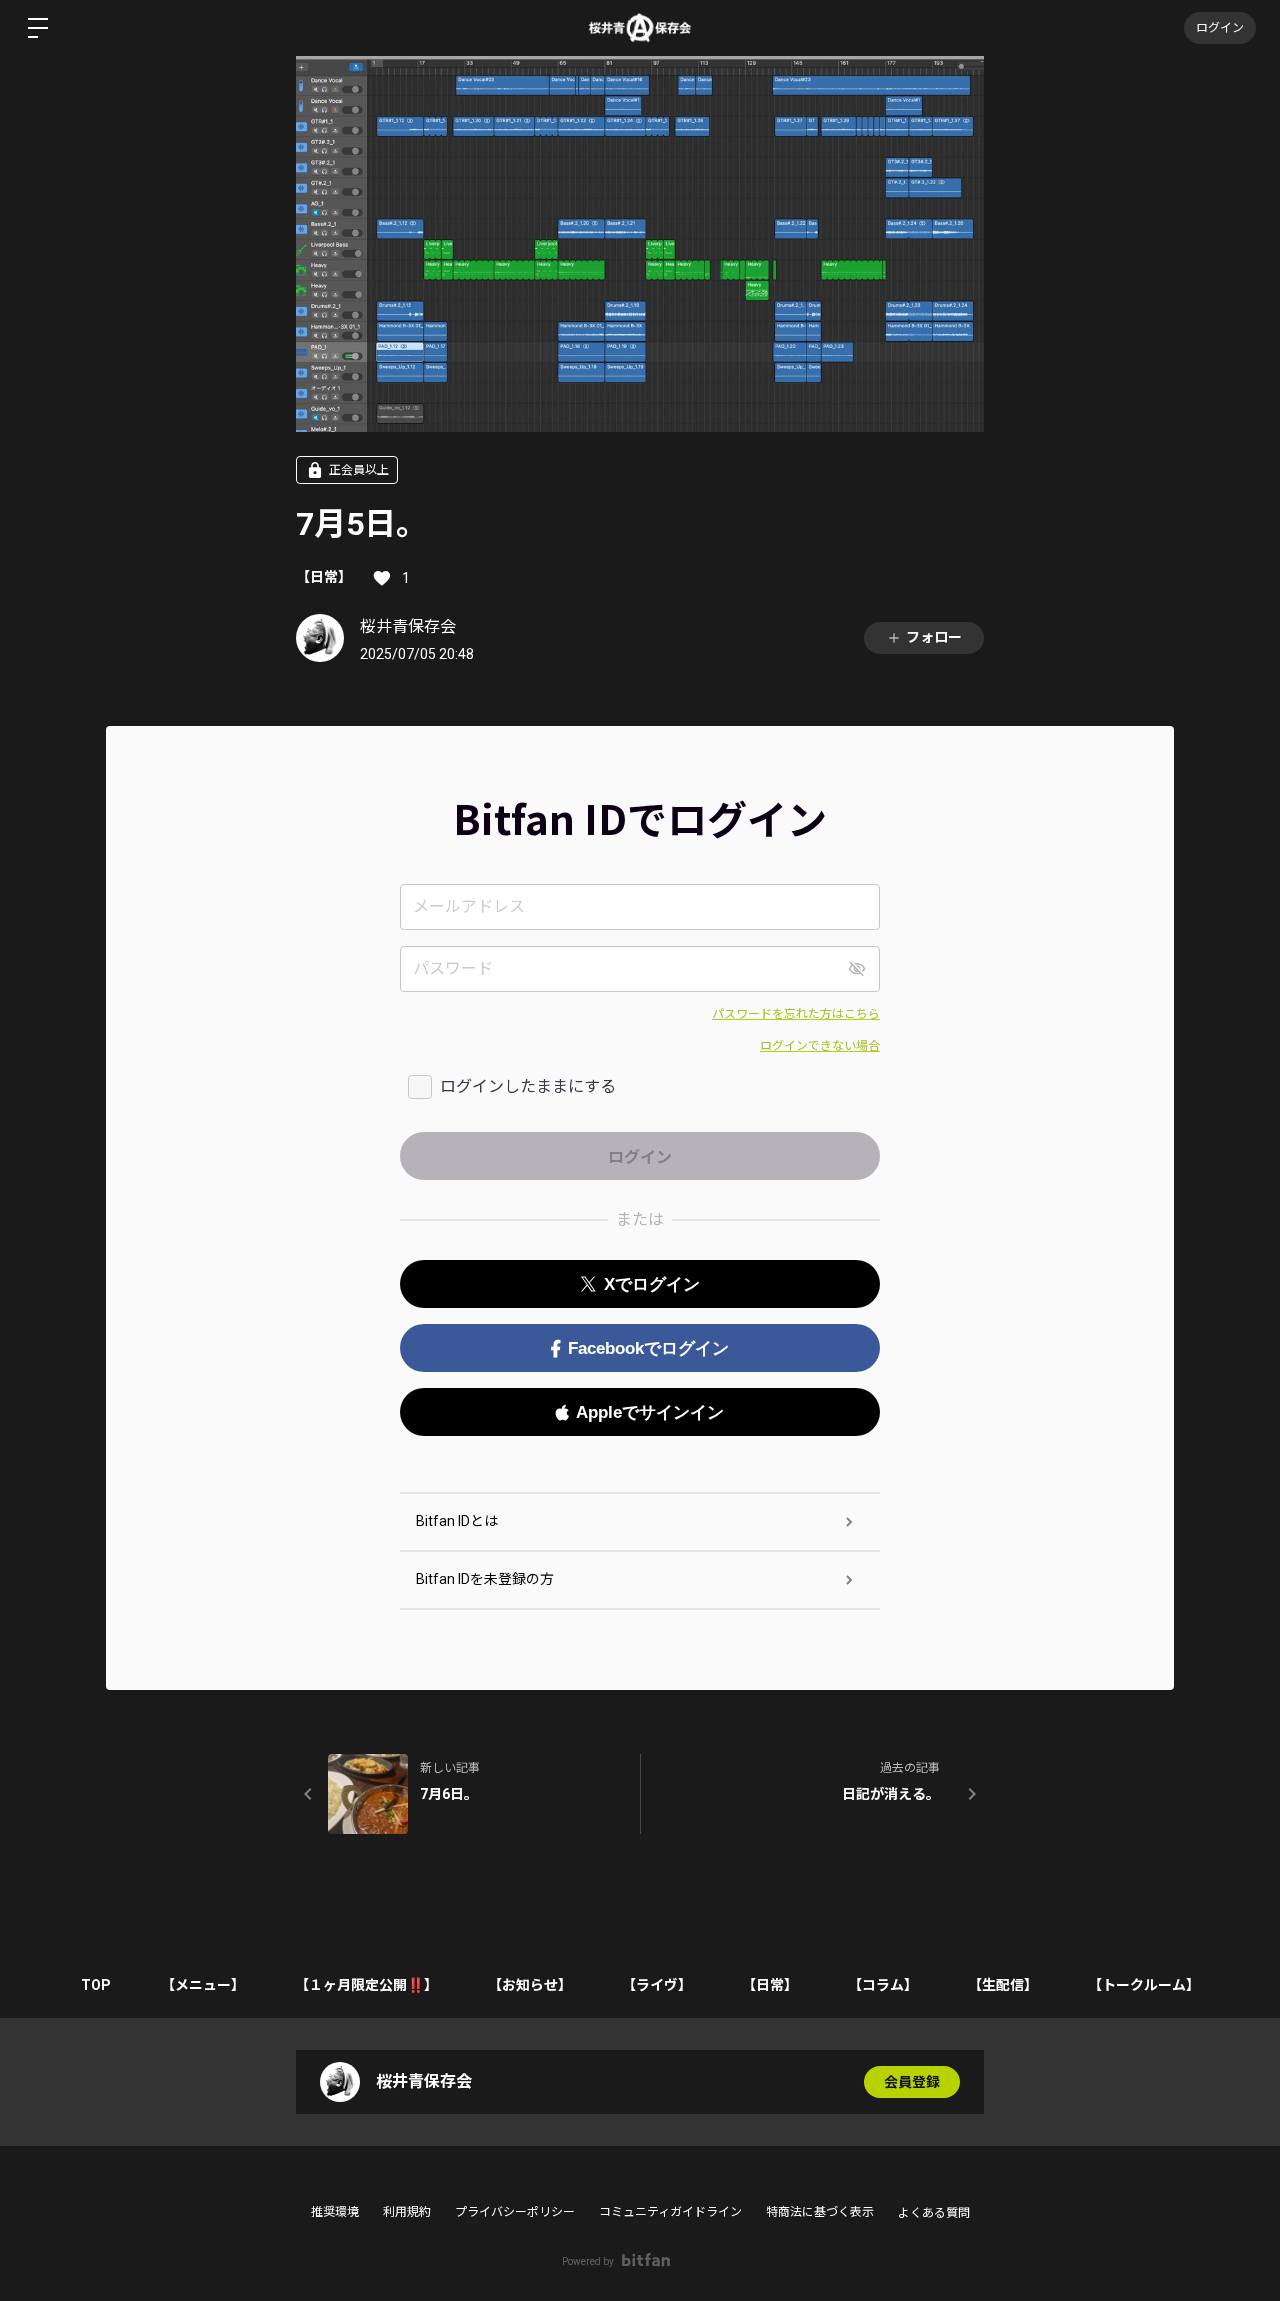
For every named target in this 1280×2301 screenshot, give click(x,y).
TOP (96, 1985)
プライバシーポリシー (515, 2212)
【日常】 (324, 577)
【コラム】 (883, 1985)
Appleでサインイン (650, 1412)
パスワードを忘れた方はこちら (796, 1014)
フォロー (934, 637)
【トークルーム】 (1144, 1985)
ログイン (1220, 28)
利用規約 (407, 2212)
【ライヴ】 (657, 1985)
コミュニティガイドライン (670, 2212)
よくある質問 (934, 2213)
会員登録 (912, 2082)
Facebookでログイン (648, 1348)
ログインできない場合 (820, 1046)
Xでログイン (652, 1284)
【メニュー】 (203, 1985)
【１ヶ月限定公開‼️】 (366, 1985)
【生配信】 (1003, 1985)
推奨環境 (335, 2212)
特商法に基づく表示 (820, 2212)
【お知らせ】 (530, 1985)
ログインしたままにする (528, 1086)
